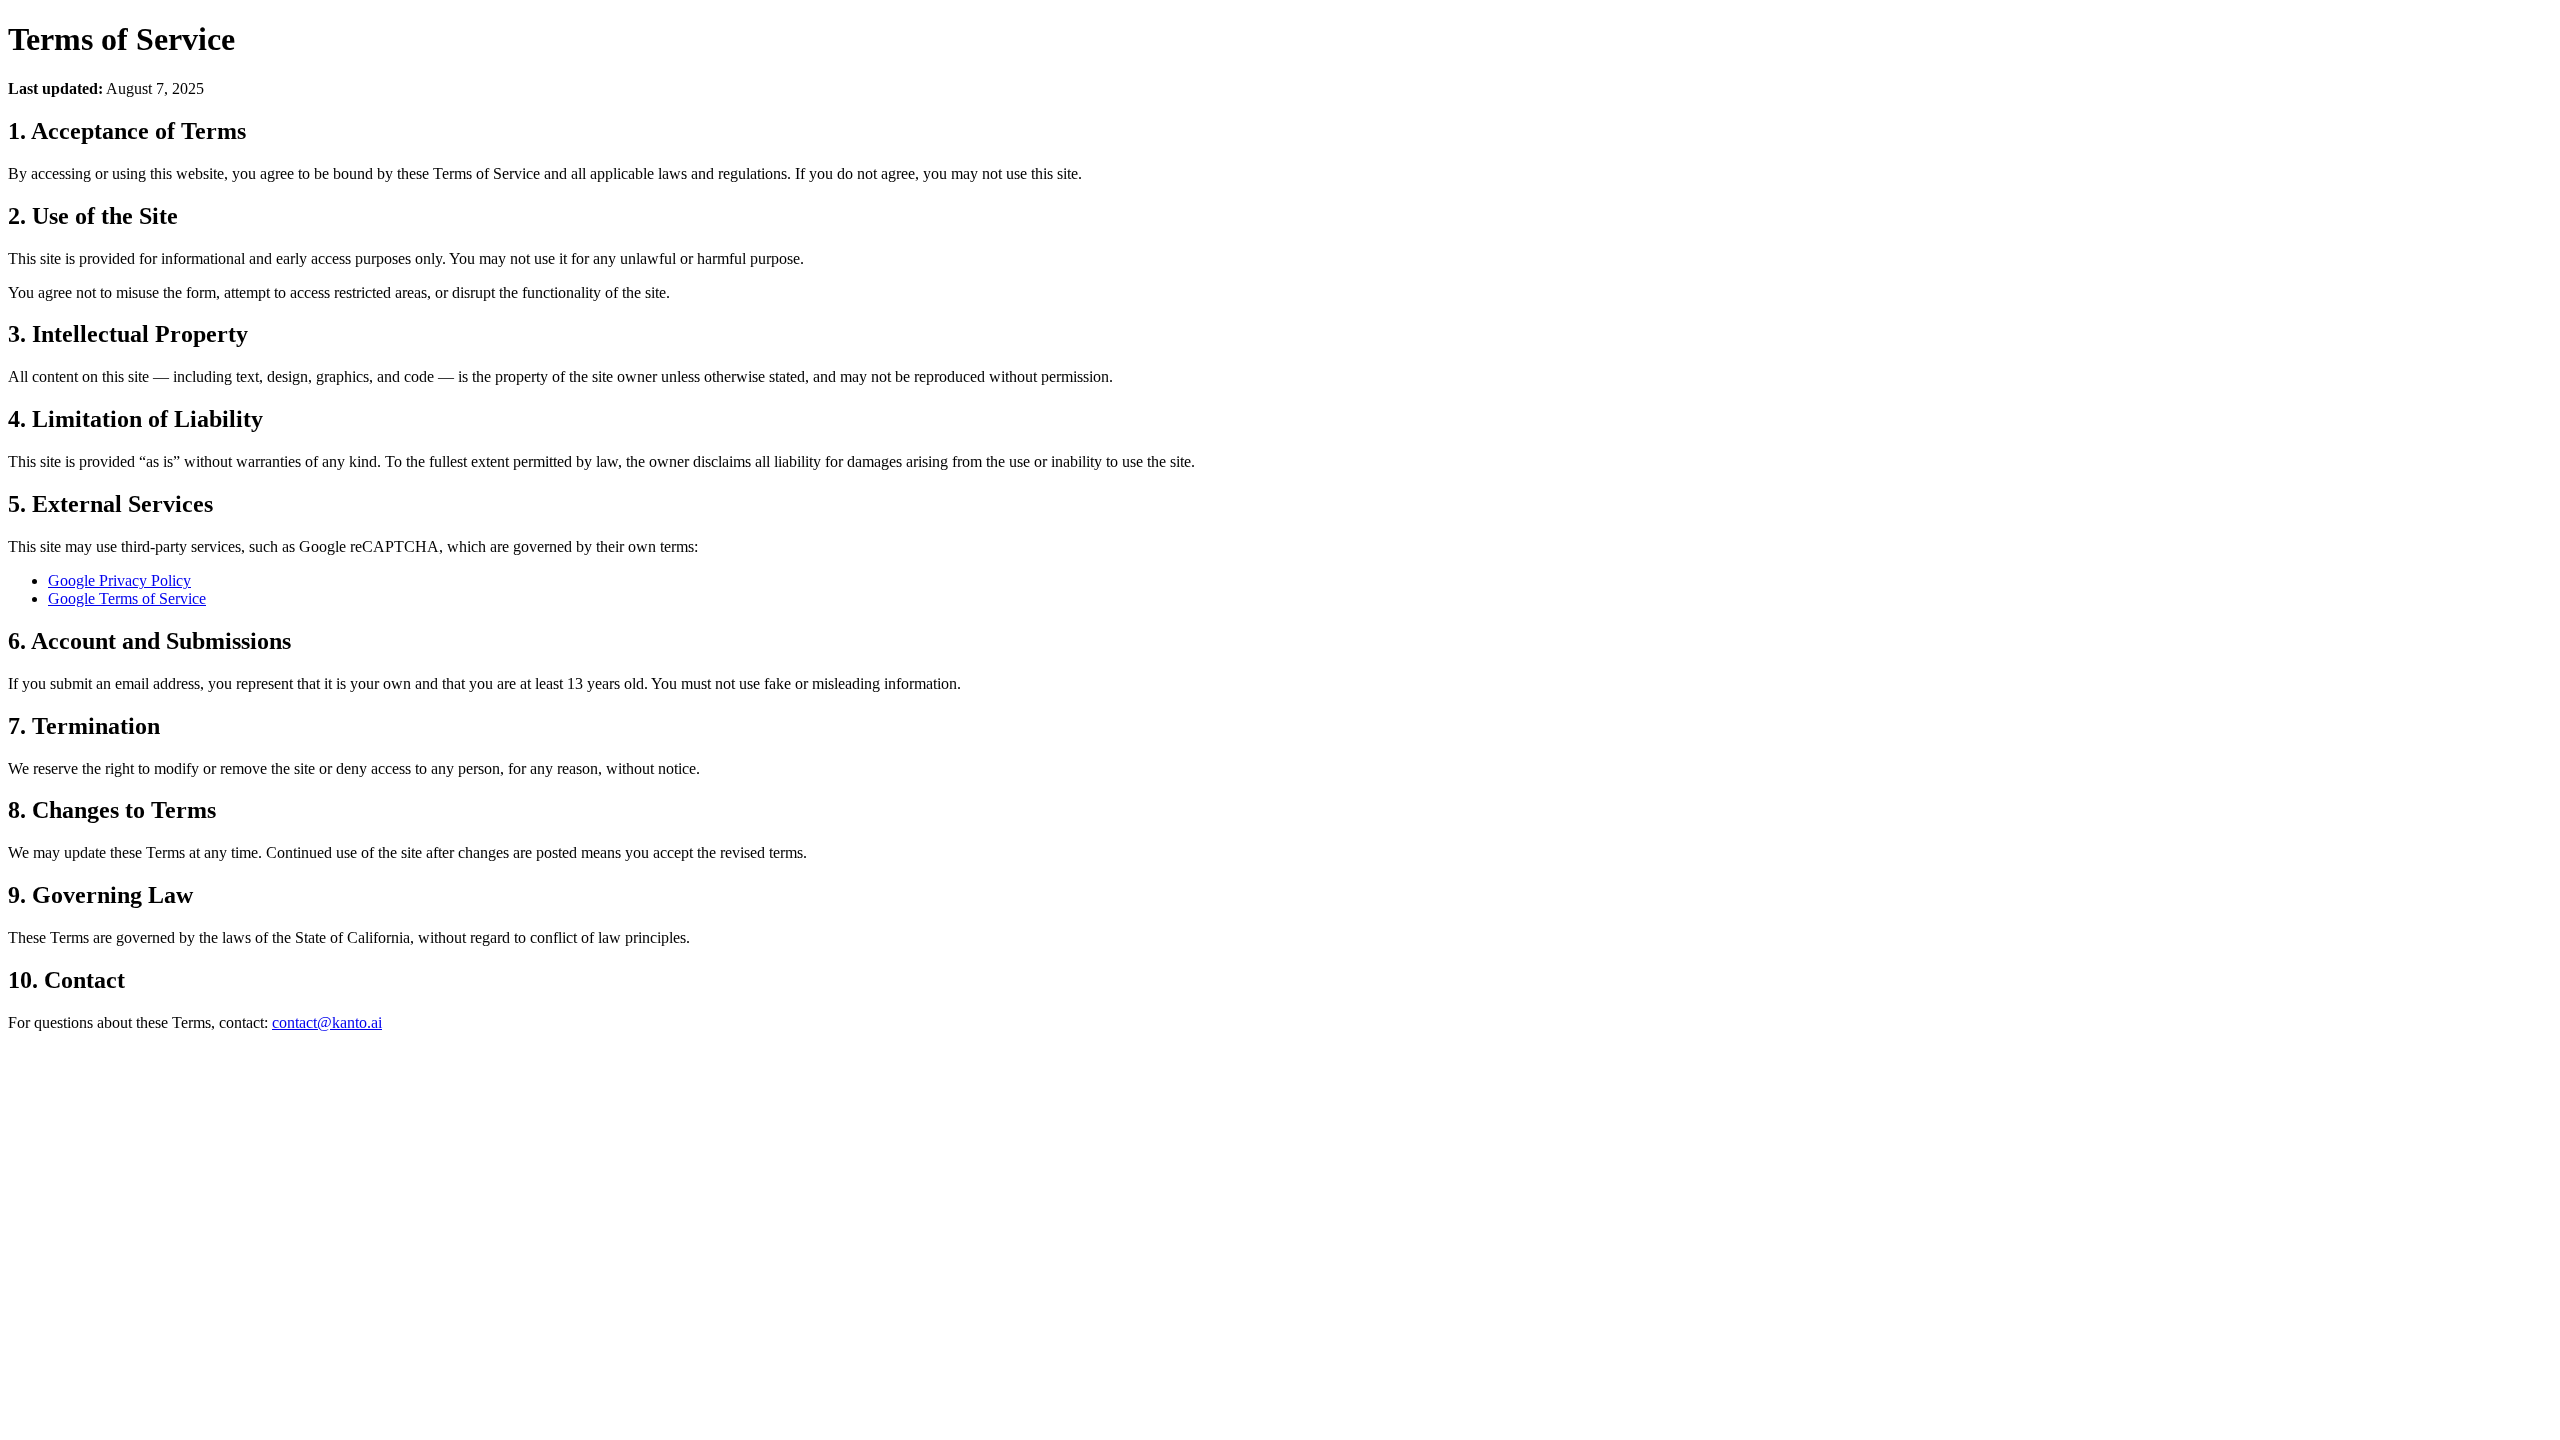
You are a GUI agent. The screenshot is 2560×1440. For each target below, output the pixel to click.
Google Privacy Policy (119, 580)
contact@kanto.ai (327, 1022)
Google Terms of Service (127, 598)
